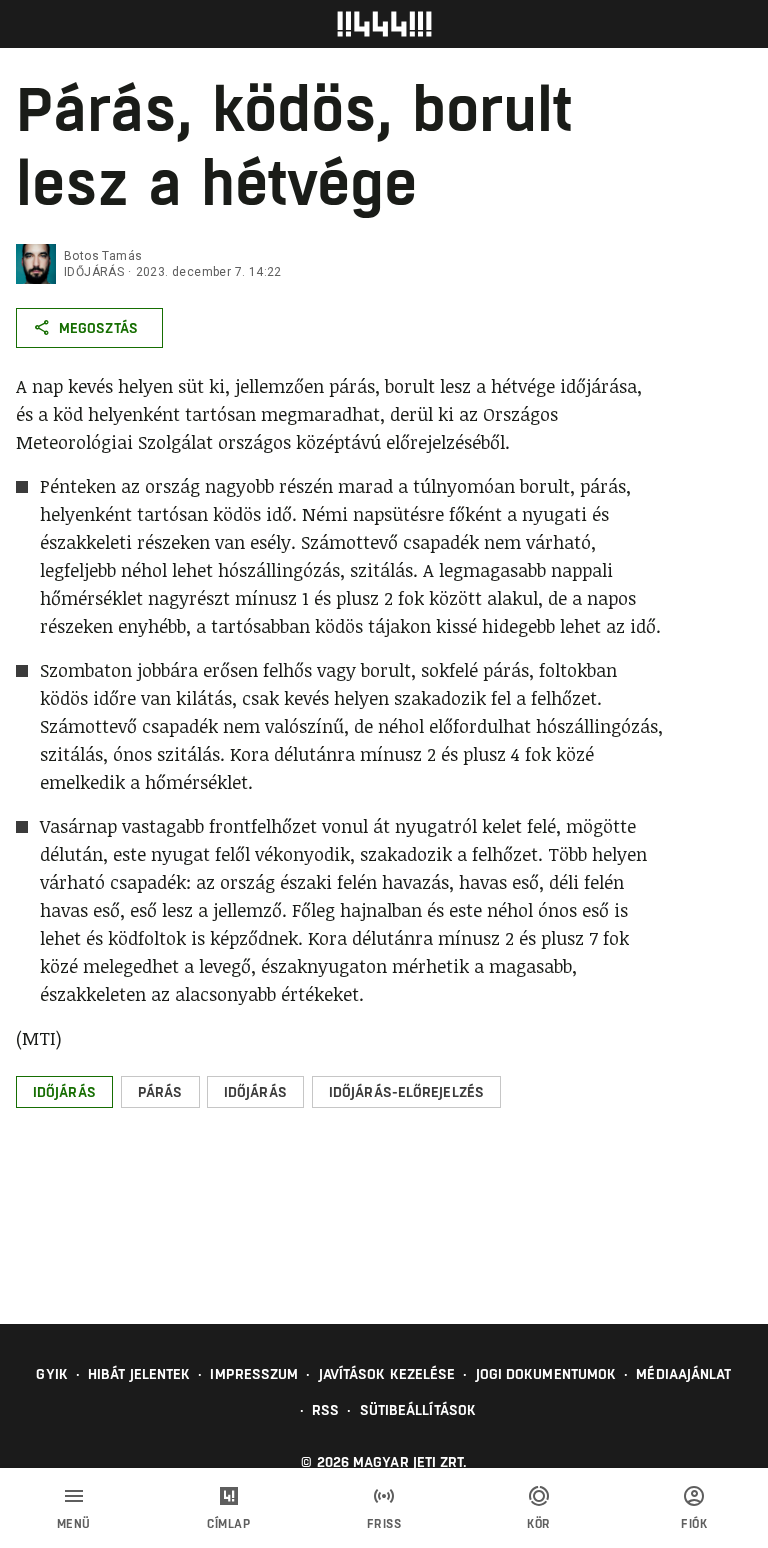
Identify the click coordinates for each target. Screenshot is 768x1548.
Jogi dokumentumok (546, 1374)
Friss (384, 1524)
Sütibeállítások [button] (418, 1410)
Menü (74, 1524)
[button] (64, 1092)
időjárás (94, 272)
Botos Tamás (103, 256)
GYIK (51, 1374)
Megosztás (98, 328)
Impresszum (254, 1374)
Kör (539, 1524)
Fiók (694, 1524)
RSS (325, 1410)
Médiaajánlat (683, 1374)
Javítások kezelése (387, 1374)
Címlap (228, 1524)
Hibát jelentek (139, 1374)
